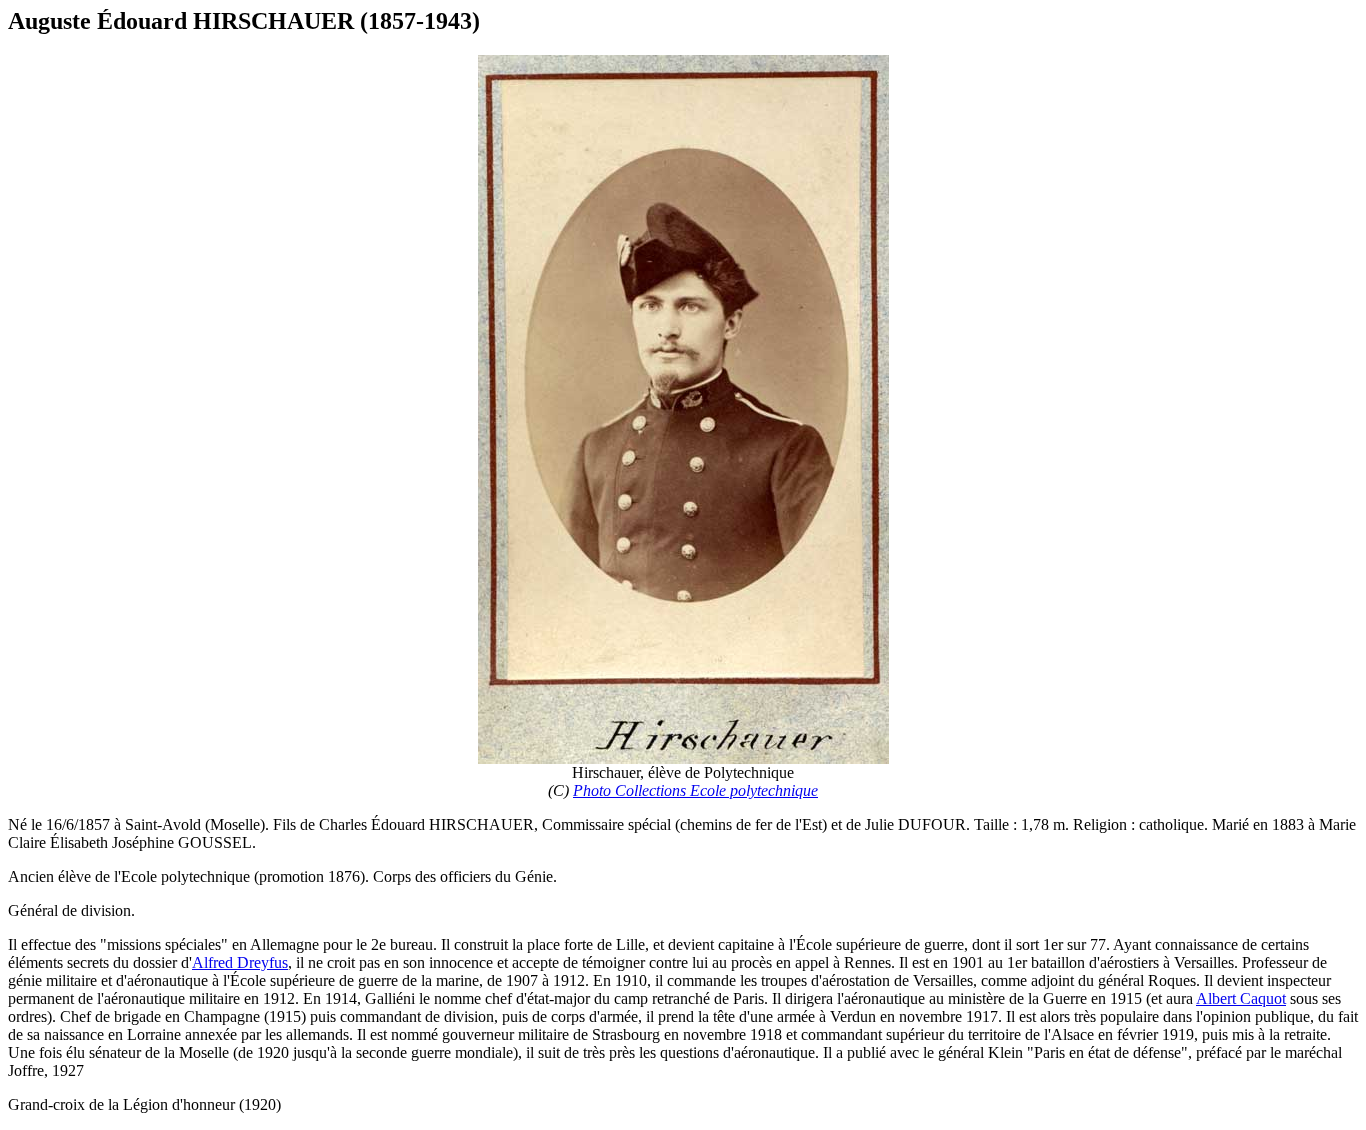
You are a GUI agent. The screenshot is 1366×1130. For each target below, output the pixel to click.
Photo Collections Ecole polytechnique (695, 790)
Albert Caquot (1241, 998)
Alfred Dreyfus (240, 962)
